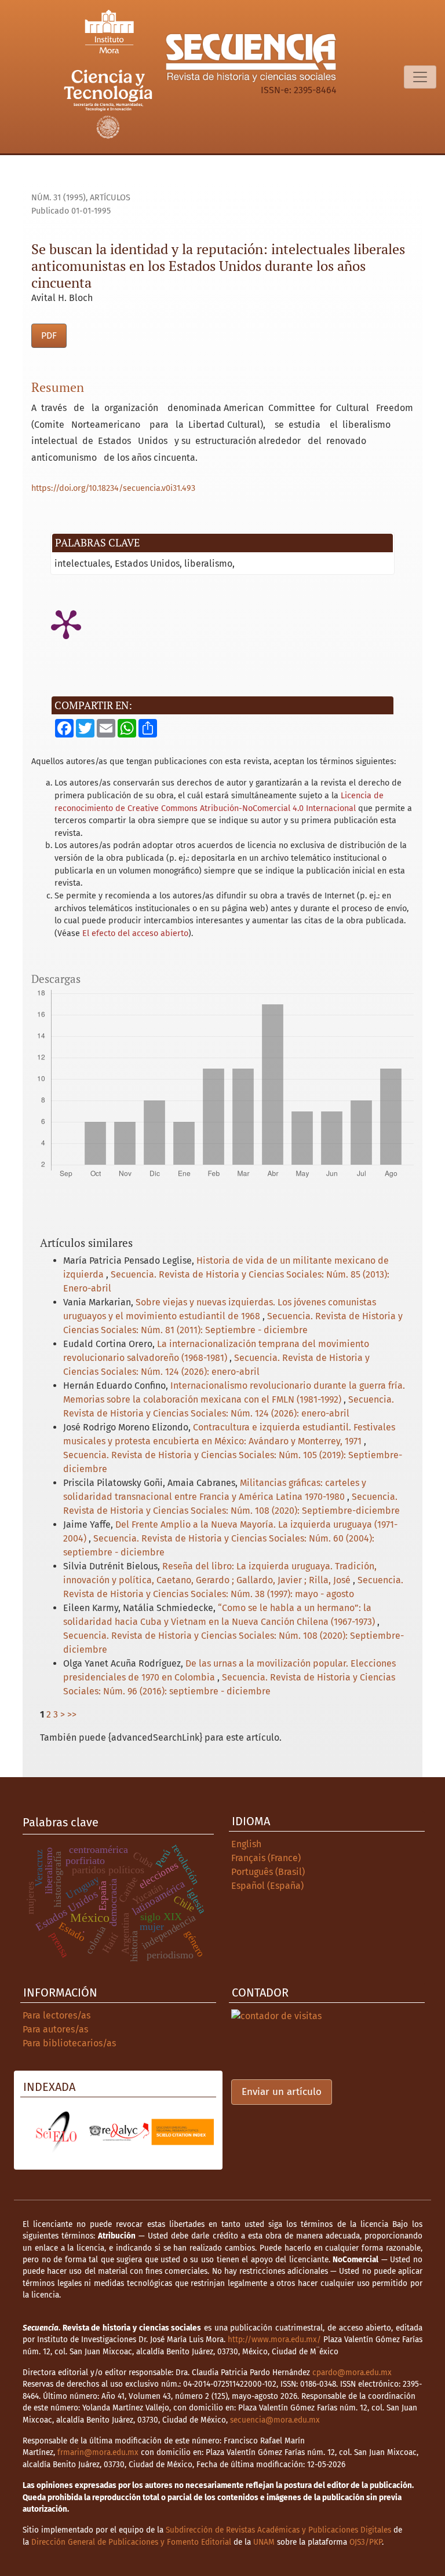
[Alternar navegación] (420, 77)
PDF (49, 335)
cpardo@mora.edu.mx (352, 2373)
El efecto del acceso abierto (135, 933)
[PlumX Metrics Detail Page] (66, 623)
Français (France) (266, 1858)
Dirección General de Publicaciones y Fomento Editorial (131, 2542)
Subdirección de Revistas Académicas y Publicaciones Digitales (278, 2530)
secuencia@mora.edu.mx (275, 2420)
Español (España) (267, 1886)
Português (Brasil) (268, 1872)
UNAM (264, 2542)
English (246, 1844)
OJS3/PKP (366, 2542)
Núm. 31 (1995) (59, 198)
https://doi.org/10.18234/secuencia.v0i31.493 (113, 488)
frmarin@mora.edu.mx (98, 2452)
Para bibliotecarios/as (69, 2043)
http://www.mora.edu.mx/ (274, 2340)
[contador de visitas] (276, 2015)
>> (72, 1714)
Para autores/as (55, 2029)
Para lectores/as (56, 2015)
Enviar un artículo (282, 2092)
